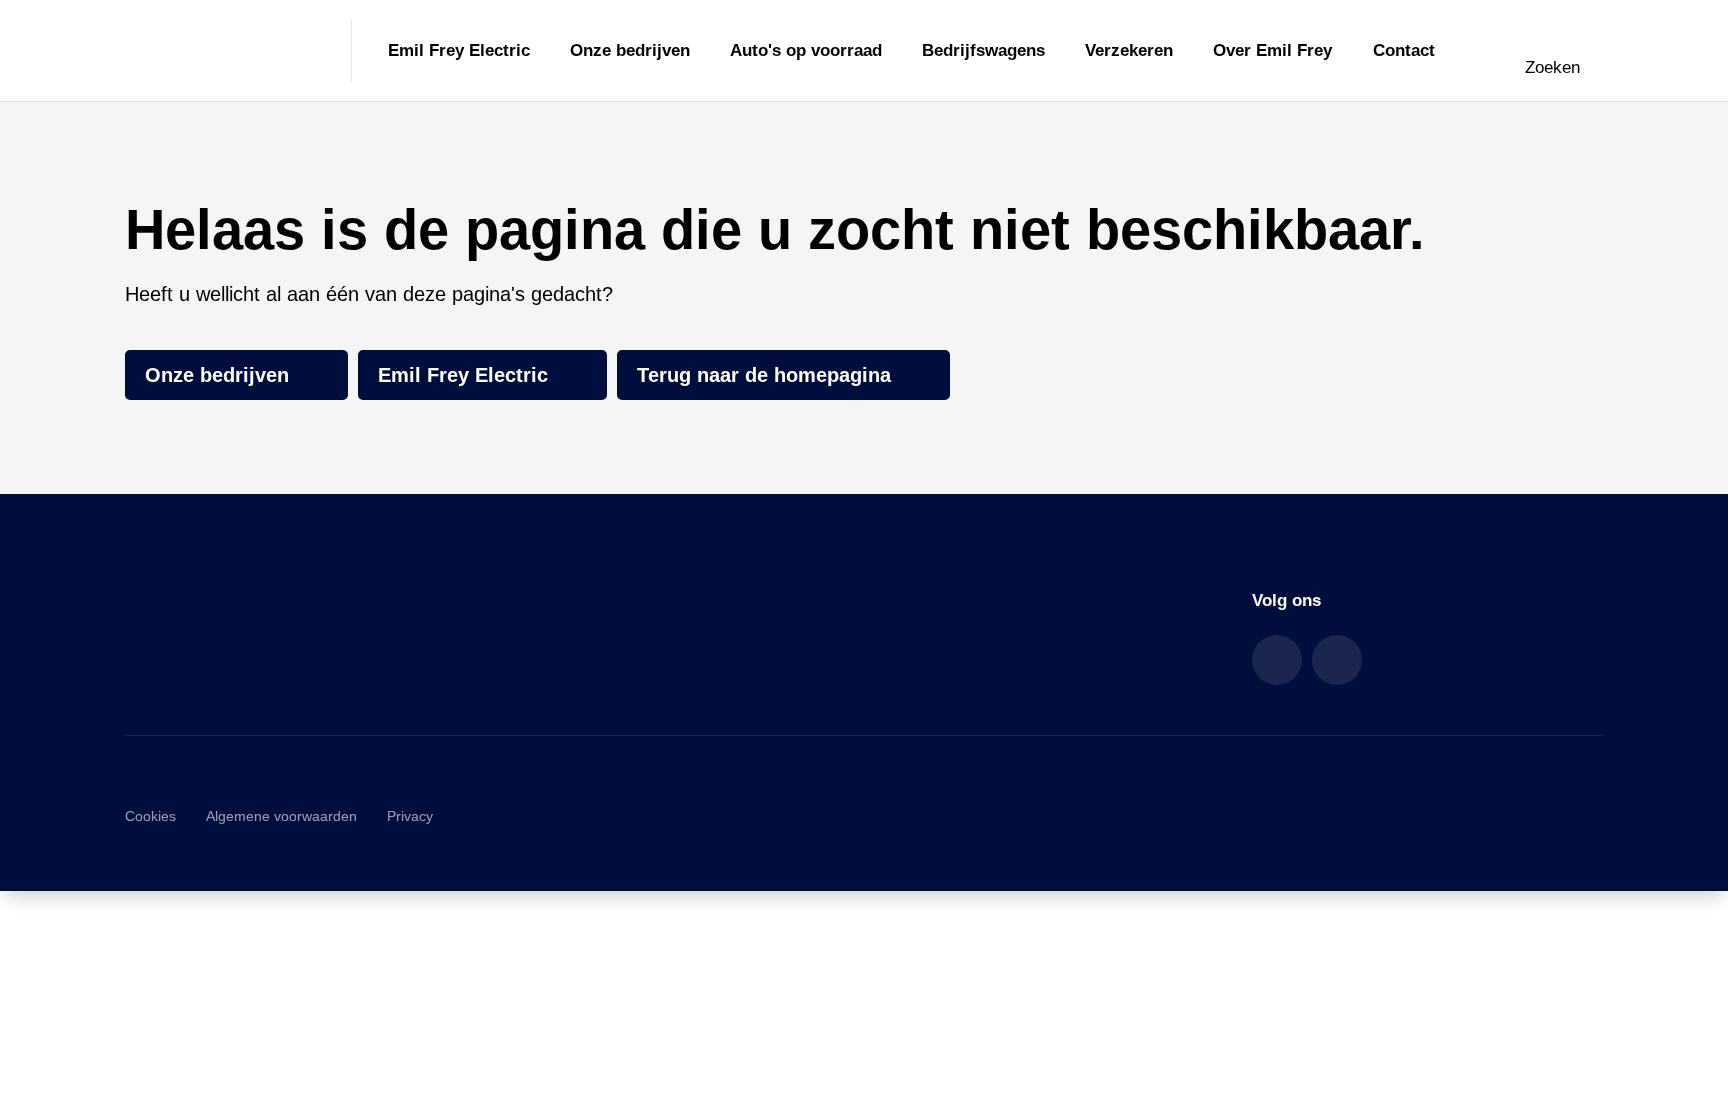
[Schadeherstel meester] (1251, 816)
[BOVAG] (1394, 816)
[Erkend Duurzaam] (1536, 816)
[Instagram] (1337, 660)
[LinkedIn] (1277, 660)
